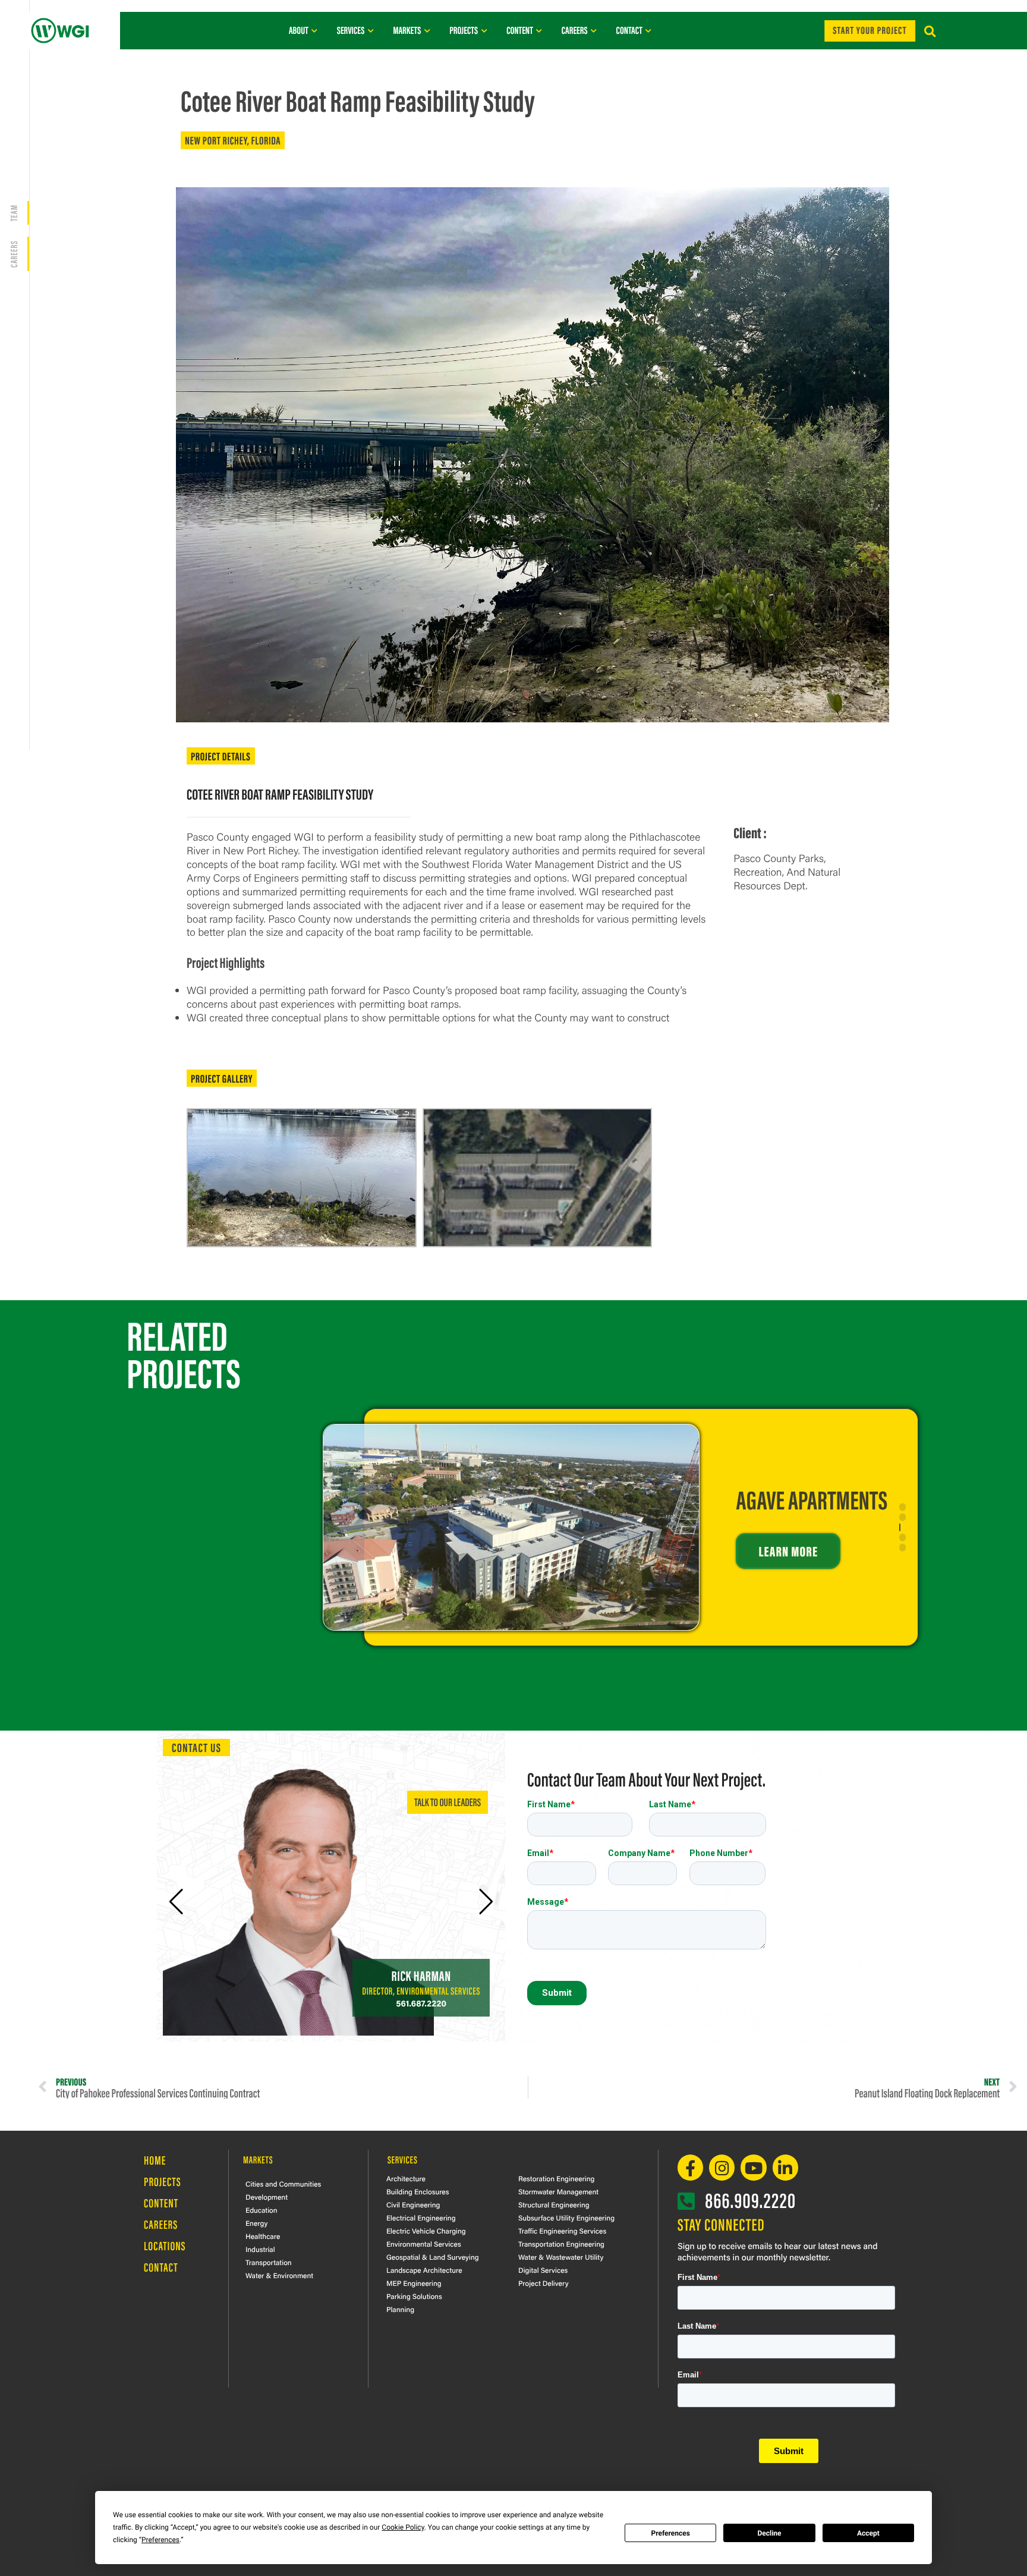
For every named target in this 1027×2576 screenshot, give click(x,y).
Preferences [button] (160, 2540)
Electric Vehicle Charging (426, 2231)
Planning (400, 2309)
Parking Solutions (414, 2296)
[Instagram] (722, 2167)
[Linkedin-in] (785, 2167)
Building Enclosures (418, 2191)
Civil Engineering (413, 2204)
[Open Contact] (649, 30)
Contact (161, 2267)
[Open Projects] (484, 30)
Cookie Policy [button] (403, 2527)
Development (267, 2197)
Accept (868, 2533)
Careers (161, 2224)
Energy (256, 2223)
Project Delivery (544, 2283)
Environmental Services (424, 2244)
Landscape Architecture (424, 2270)
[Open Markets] (427, 30)
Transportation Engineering (561, 2244)
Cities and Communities (283, 2184)
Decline (769, 2533)
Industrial (260, 2249)
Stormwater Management (558, 2191)
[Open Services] (371, 30)
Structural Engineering (554, 2204)
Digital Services (543, 2270)
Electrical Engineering (421, 2218)
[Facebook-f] (690, 2167)
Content (161, 2203)
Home (155, 2160)
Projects (163, 2182)
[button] (930, 32)
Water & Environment (279, 2275)
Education (262, 2210)
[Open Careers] (594, 30)
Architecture (406, 2178)
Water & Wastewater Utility (561, 2257)
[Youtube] (753, 2167)
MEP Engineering (414, 2283)
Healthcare (263, 2236)
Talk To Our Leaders (448, 1802)
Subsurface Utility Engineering (566, 2218)
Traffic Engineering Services (562, 2231)
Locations (165, 2246)
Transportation (269, 2262)
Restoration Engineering (556, 2178)
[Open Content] (539, 30)
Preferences (670, 2533)
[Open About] (315, 30)
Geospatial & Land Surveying (433, 2257)
